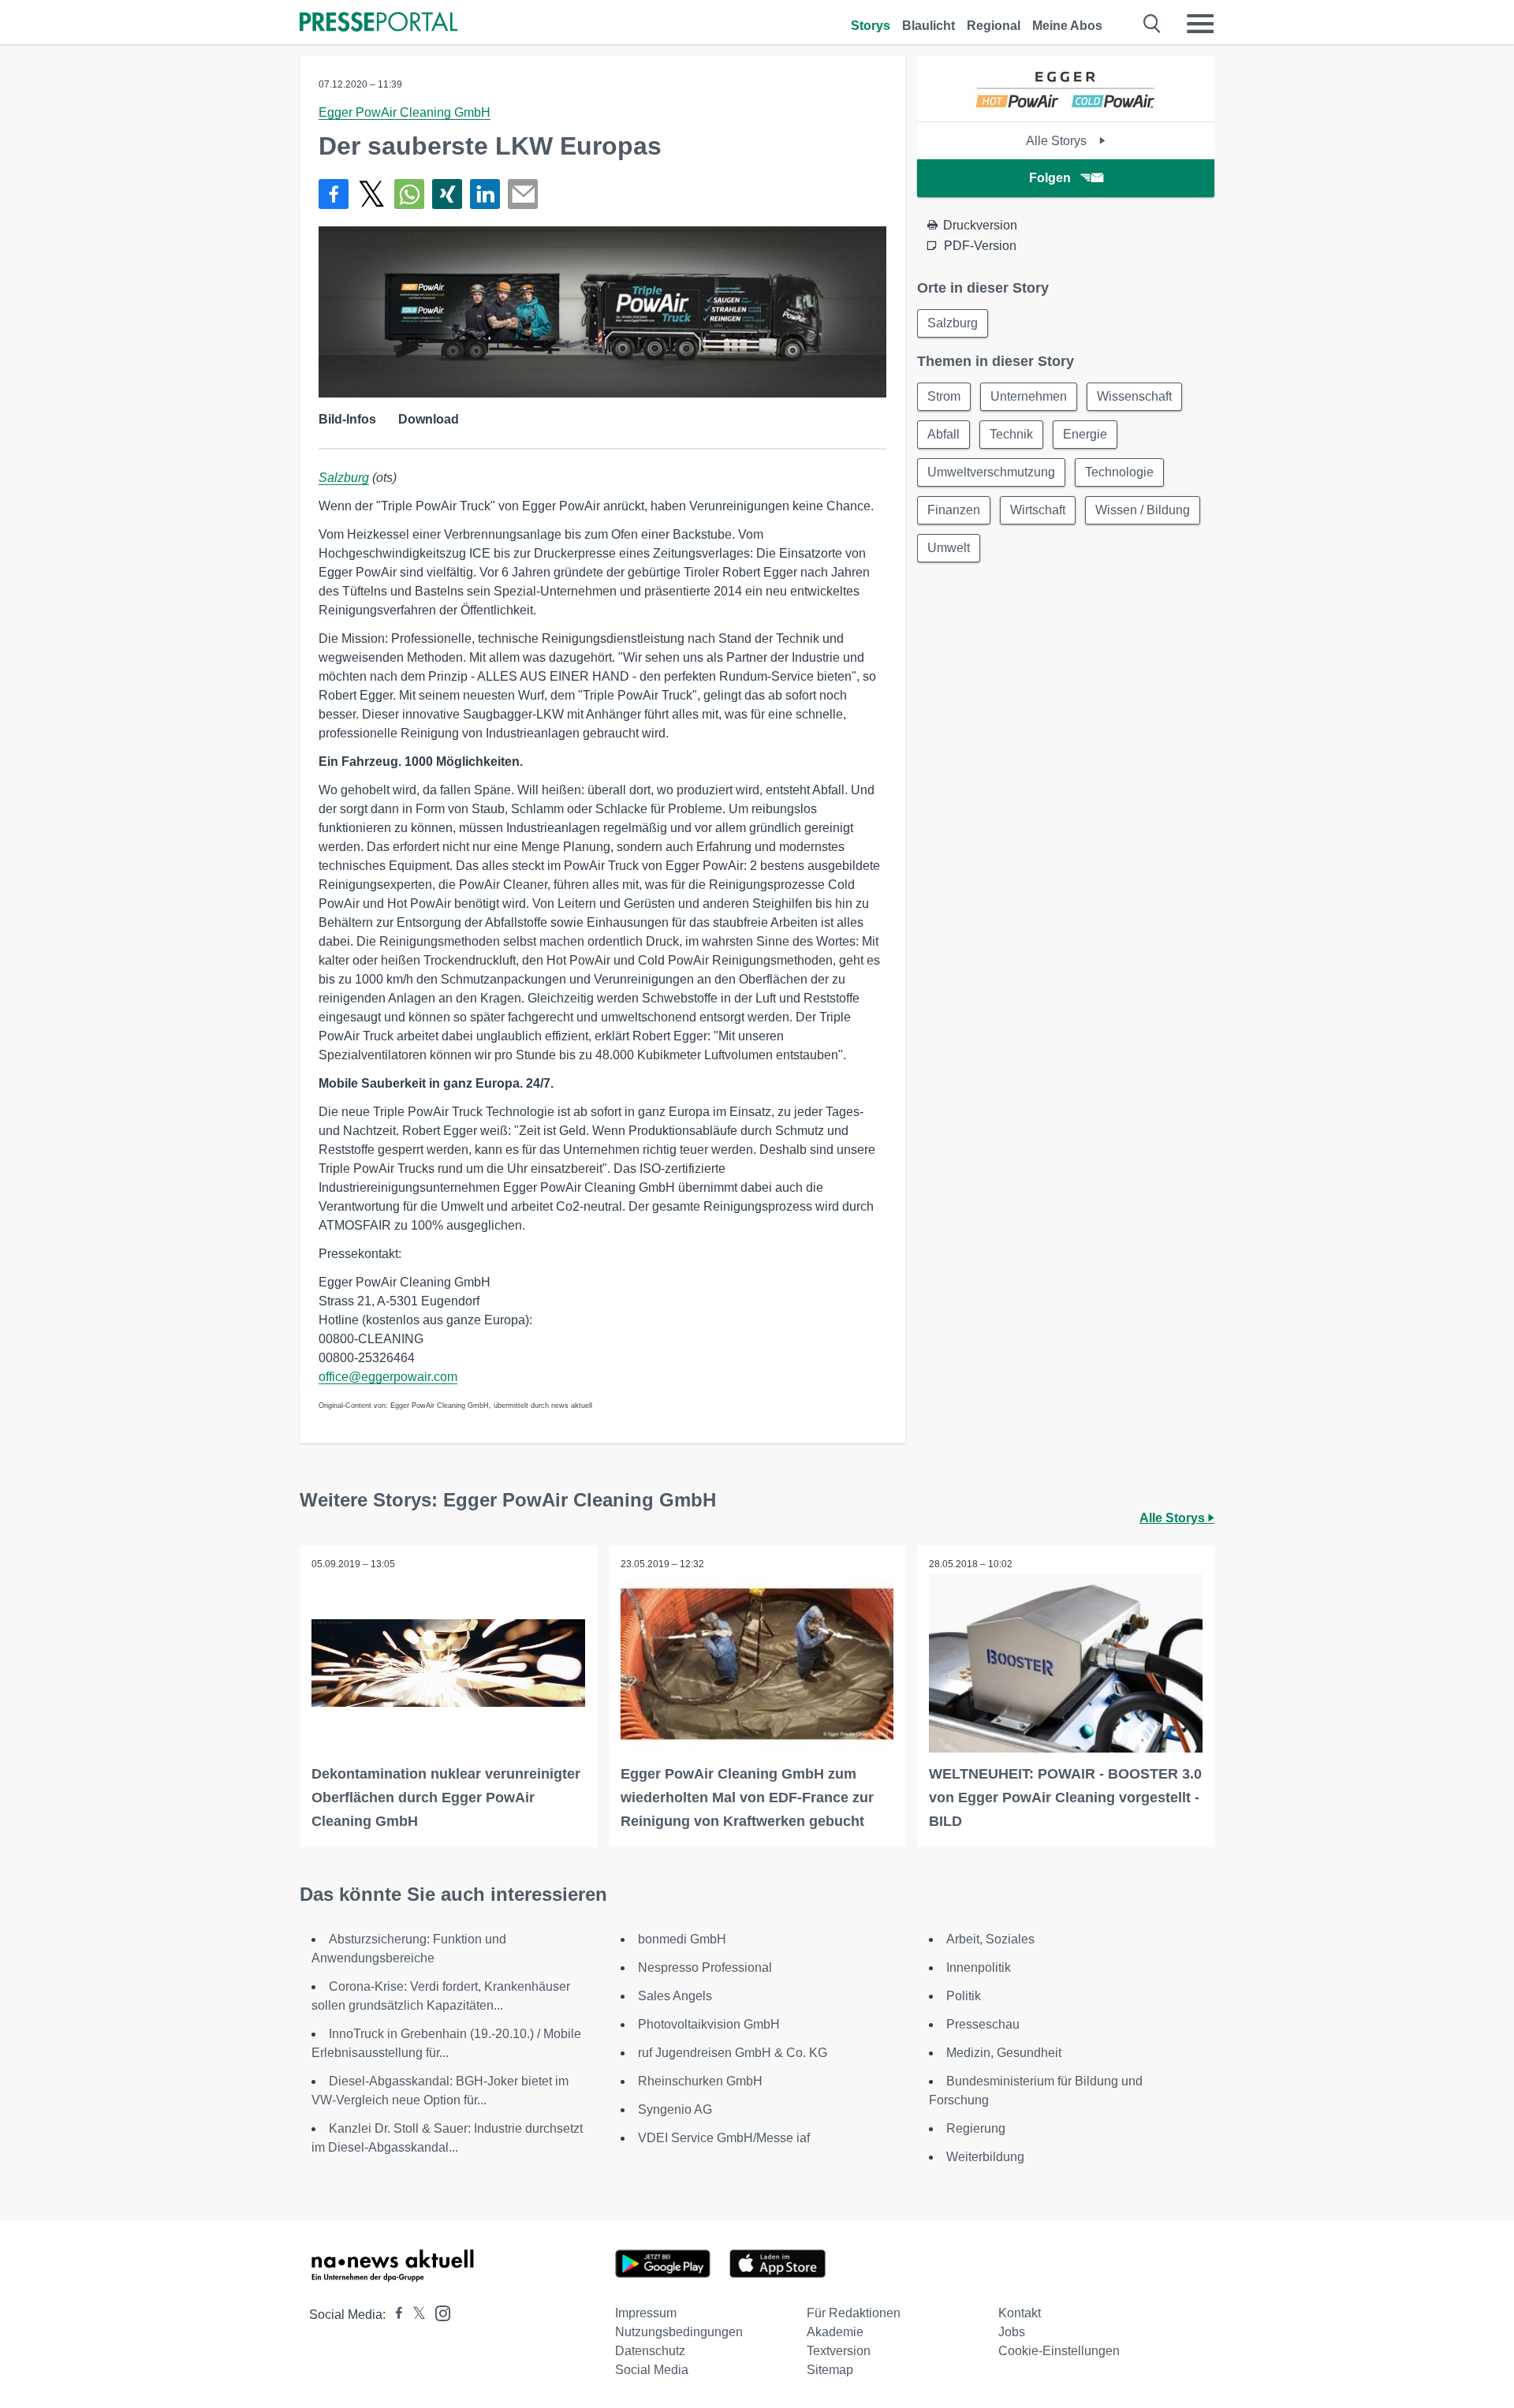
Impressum (646, 2313)
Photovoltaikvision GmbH (709, 2024)
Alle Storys (1058, 141)
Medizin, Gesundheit (1004, 2053)
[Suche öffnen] (1152, 24)
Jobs (1012, 2332)
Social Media (652, 2370)
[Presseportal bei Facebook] (394, 2315)
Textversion (839, 2351)
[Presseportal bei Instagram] (438, 2312)
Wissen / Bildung (1143, 510)
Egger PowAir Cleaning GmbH (405, 112)
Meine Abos (1067, 26)
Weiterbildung (985, 2157)
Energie (1085, 434)
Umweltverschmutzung (991, 472)
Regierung (976, 2128)
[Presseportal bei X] (414, 2315)
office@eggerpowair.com (388, 1377)
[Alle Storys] (1066, 108)
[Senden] (523, 194)
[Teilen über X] (371, 194)
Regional (994, 26)
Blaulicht (929, 26)
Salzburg (344, 478)
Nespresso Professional (705, 1967)
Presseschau (983, 2024)
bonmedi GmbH (682, 1939)
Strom (944, 396)
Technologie (1119, 472)
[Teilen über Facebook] (334, 194)
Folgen (1050, 178)
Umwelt (949, 548)
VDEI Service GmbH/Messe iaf (724, 2138)
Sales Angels (675, 1996)
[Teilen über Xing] (447, 194)
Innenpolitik (979, 1967)
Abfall (943, 434)
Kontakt (1020, 2313)
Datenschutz (650, 2351)
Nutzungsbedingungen (679, 2332)
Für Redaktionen (854, 2313)
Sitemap (830, 2370)
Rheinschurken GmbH (700, 2081)
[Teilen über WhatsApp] (409, 194)
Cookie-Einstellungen (1059, 2351)
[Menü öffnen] (1200, 24)
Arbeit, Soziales (990, 1939)
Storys (871, 26)
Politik (964, 1996)
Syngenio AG (675, 2109)
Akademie (835, 2332)
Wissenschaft (1134, 396)
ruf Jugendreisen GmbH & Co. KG (733, 2053)
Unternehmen (1029, 396)
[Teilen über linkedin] (485, 194)
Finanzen (954, 510)
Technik (1011, 434)
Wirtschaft (1038, 510)
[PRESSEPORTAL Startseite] (378, 23)
